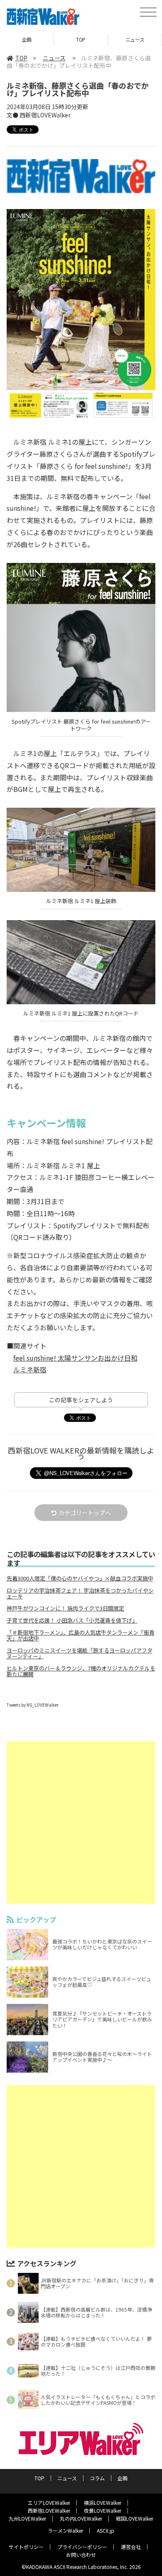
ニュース (135, 39)
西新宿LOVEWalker (49, 2510)
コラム (97, 2478)
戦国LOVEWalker (135, 2518)
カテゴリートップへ (85, 1513)
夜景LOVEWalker (103, 2510)
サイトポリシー (26, 2547)
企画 (27, 39)
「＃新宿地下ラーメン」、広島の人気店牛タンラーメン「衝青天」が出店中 (81, 1635)
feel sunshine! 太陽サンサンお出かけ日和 (75, 1358)
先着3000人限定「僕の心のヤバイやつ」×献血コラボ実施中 (80, 1578)
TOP (81, 39)
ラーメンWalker (65, 2530)
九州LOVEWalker (27, 2518)
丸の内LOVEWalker (81, 2518)
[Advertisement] (81, 1822)
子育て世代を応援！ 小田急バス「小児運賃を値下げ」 (72, 1620)
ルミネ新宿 (30, 1369)
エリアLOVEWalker (49, 2503)
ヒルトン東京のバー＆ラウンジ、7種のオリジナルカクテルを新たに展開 (81, 1671)
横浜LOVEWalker (103, 2503)
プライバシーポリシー (82, 2547)
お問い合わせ (81, 2555)
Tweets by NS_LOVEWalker (33, 1705)
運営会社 (131, 2547)
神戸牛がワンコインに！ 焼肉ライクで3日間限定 (65, 1608)
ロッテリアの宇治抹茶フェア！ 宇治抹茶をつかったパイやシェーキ (80, 1593)
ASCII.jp (106, 2530)
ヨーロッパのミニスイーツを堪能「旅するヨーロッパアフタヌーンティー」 (80, 1653)
